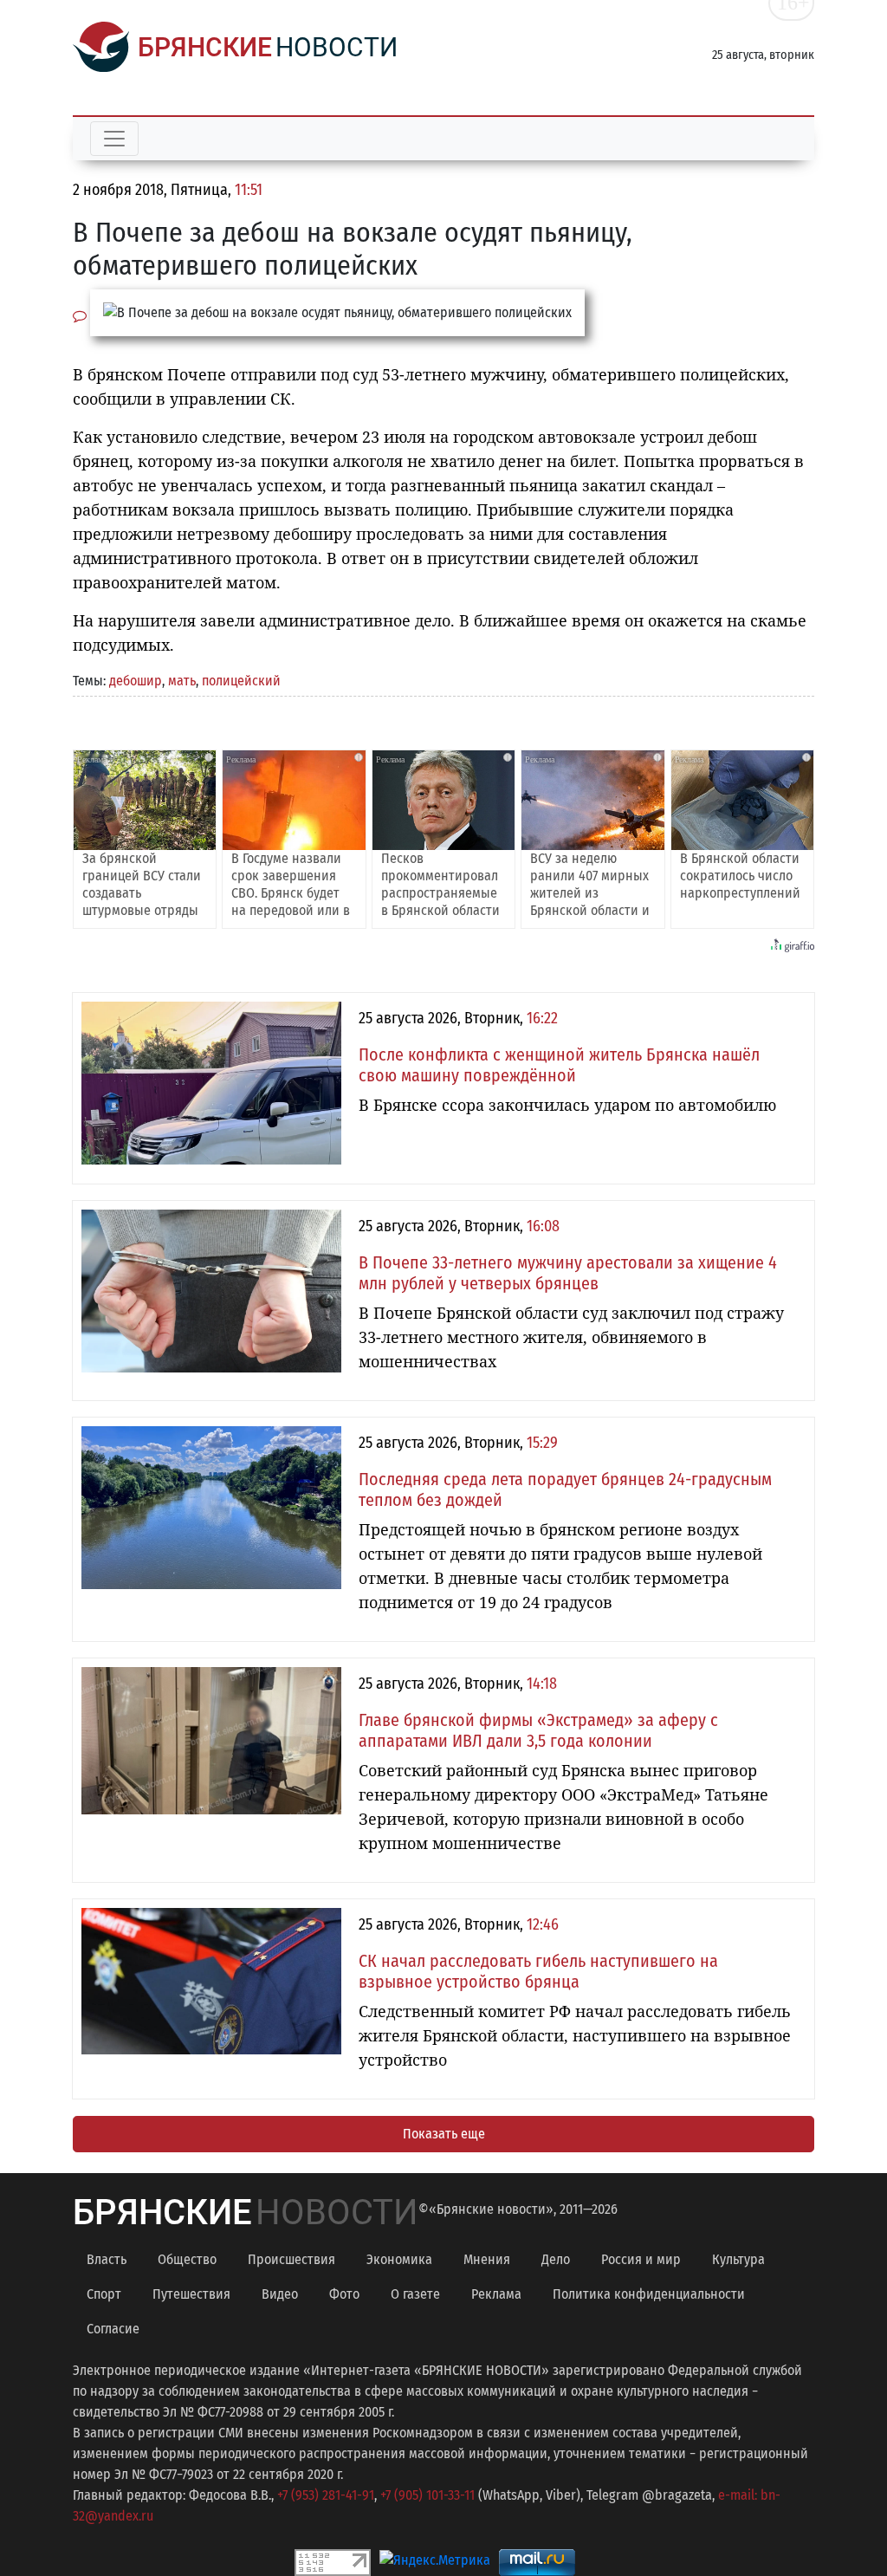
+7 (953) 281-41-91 (326, 2495)
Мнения (487, 2259)
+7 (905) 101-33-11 (427, 2495)
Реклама (496, 2294)
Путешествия (191, 2294)
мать (182, 681)
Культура (738, 2259)
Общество (187, 2259)
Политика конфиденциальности (649, 2294)
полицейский (241, 681)
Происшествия (291, 2259)
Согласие (113, 2329)
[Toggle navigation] (114, 139)
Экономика (399, 2259)
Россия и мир (641, 2259)
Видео (280, 2294)
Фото (344, 2294)
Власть (107, 2259)
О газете (415, 2294)
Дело (556, 2259)
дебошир (136, 681)
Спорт (104, 2294)
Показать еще (444, 2134)
